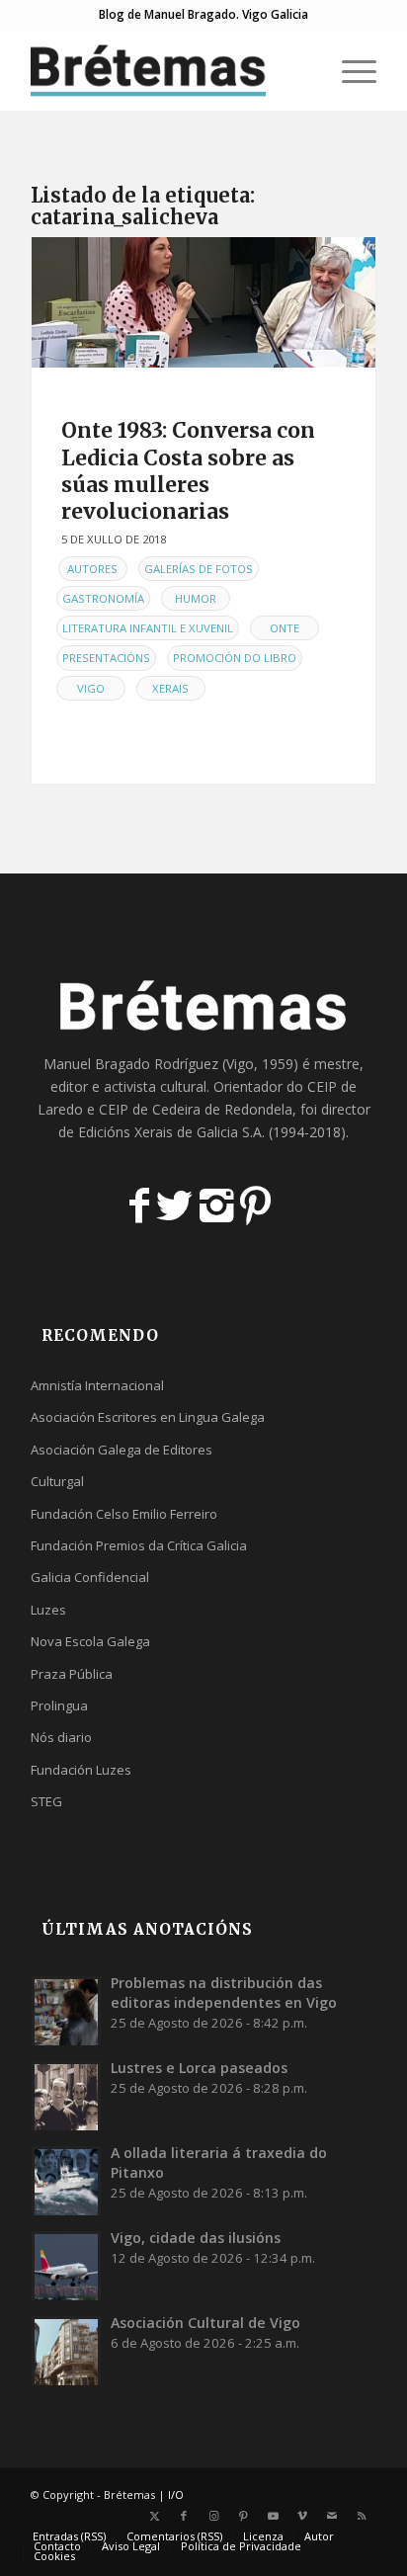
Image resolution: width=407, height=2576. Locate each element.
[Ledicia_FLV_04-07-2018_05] (203, 302)
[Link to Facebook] (184, 2516)
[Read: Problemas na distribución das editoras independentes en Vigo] (66, 2011)
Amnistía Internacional (97, 1385)
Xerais (170, 688)
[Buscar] (303, 70)
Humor (196, 598)
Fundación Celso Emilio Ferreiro (124, 1514)
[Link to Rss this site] (362, 2516)
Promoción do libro (235, 658)
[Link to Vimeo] (302, 2516)
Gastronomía (103, 598)
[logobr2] (169, 70)
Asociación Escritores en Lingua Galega (148, 1417)
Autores (92, 569)
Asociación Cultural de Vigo (205, 2323)
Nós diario (61, 1737)
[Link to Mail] (332, 2516)
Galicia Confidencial (90, 1577)
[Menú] (349, 70)
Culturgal (57, 1481)
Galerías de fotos (199, 569)
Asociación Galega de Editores (122, 1450)
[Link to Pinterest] (243, 2516)
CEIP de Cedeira (150, 1109)
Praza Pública (72, 1674)
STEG (46, 1801)
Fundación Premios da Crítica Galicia (139, 1545)
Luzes (48, 1610)
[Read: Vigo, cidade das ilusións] (66, 2266)
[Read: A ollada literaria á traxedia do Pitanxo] (66, 2181)
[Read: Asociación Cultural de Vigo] (66, 2351)
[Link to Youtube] (273, 2516)
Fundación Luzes (81, 1770)
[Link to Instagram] (213, 2516)
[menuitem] (303, 70)
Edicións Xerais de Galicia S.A (170, 1132)
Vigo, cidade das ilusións (196, 2238)
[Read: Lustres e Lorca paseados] (66, 2096)
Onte (285, 628)
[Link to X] (154, 2516)
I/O (176, 2494)
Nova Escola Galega (90, 1641)
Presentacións (106, 658)
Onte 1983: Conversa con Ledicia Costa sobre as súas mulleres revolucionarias (188, 471)
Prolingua (59, 1705)
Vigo (91, 688)
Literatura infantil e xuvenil (148, 628)
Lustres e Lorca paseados (199, 2068)
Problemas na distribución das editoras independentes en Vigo (224, 1993)
